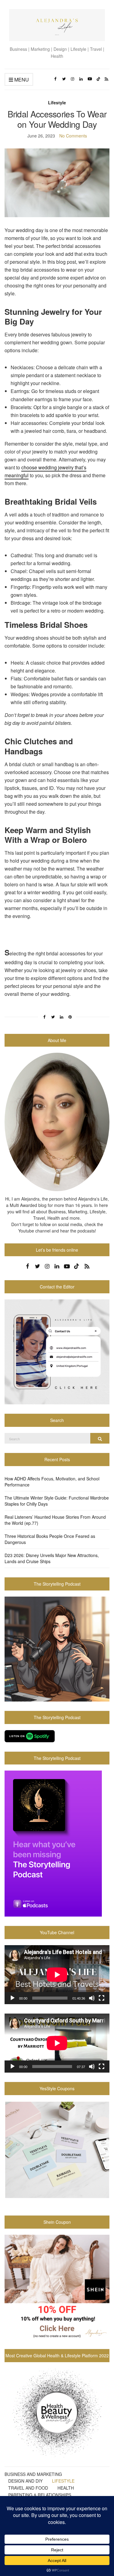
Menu (21, 80)
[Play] (12, 1998)
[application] (57, 1975)
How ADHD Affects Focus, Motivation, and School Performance (52, 1482)
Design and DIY (25, 2481)
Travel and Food (28, 2488)
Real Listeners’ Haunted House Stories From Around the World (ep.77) (55, 1520)
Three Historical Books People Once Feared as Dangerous (50, 1539)
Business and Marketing (33, 2474)
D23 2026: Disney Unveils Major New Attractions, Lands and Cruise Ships (52, 1558)
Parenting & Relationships (40, 2495)
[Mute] (92, 1998)
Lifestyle (57, 103)
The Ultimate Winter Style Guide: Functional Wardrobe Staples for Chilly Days (57, 1501)
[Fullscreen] (102, 1998)
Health (66, 2488)
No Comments (73, 136)
